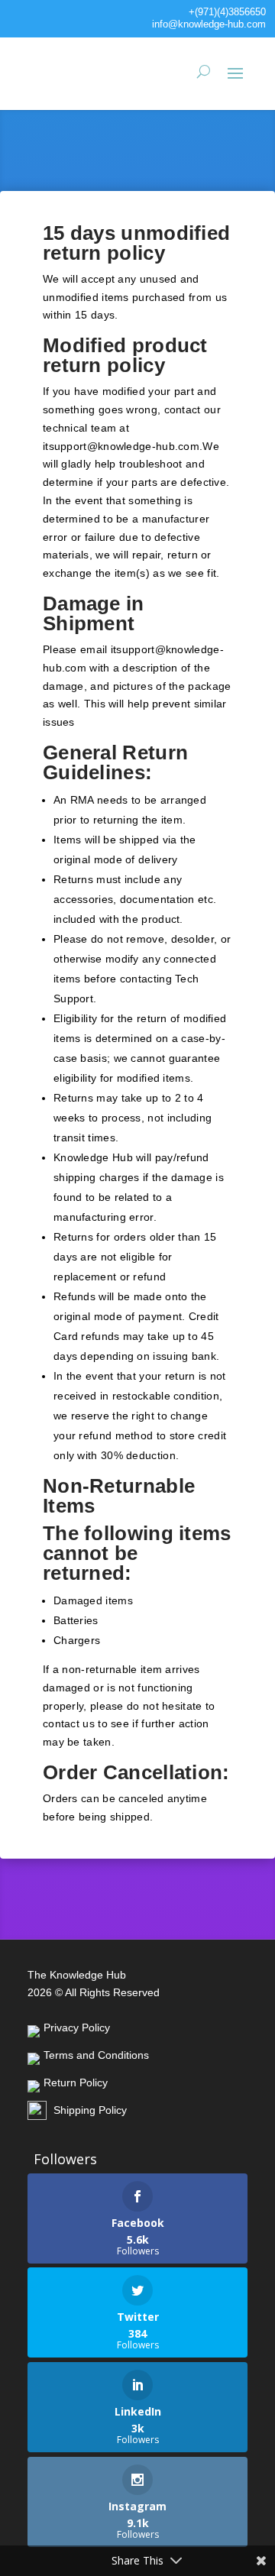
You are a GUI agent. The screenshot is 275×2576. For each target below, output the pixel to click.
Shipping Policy (90, 2110)
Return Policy (76, 2082)
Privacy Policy (77, 2027)
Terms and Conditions (96, 2055)
